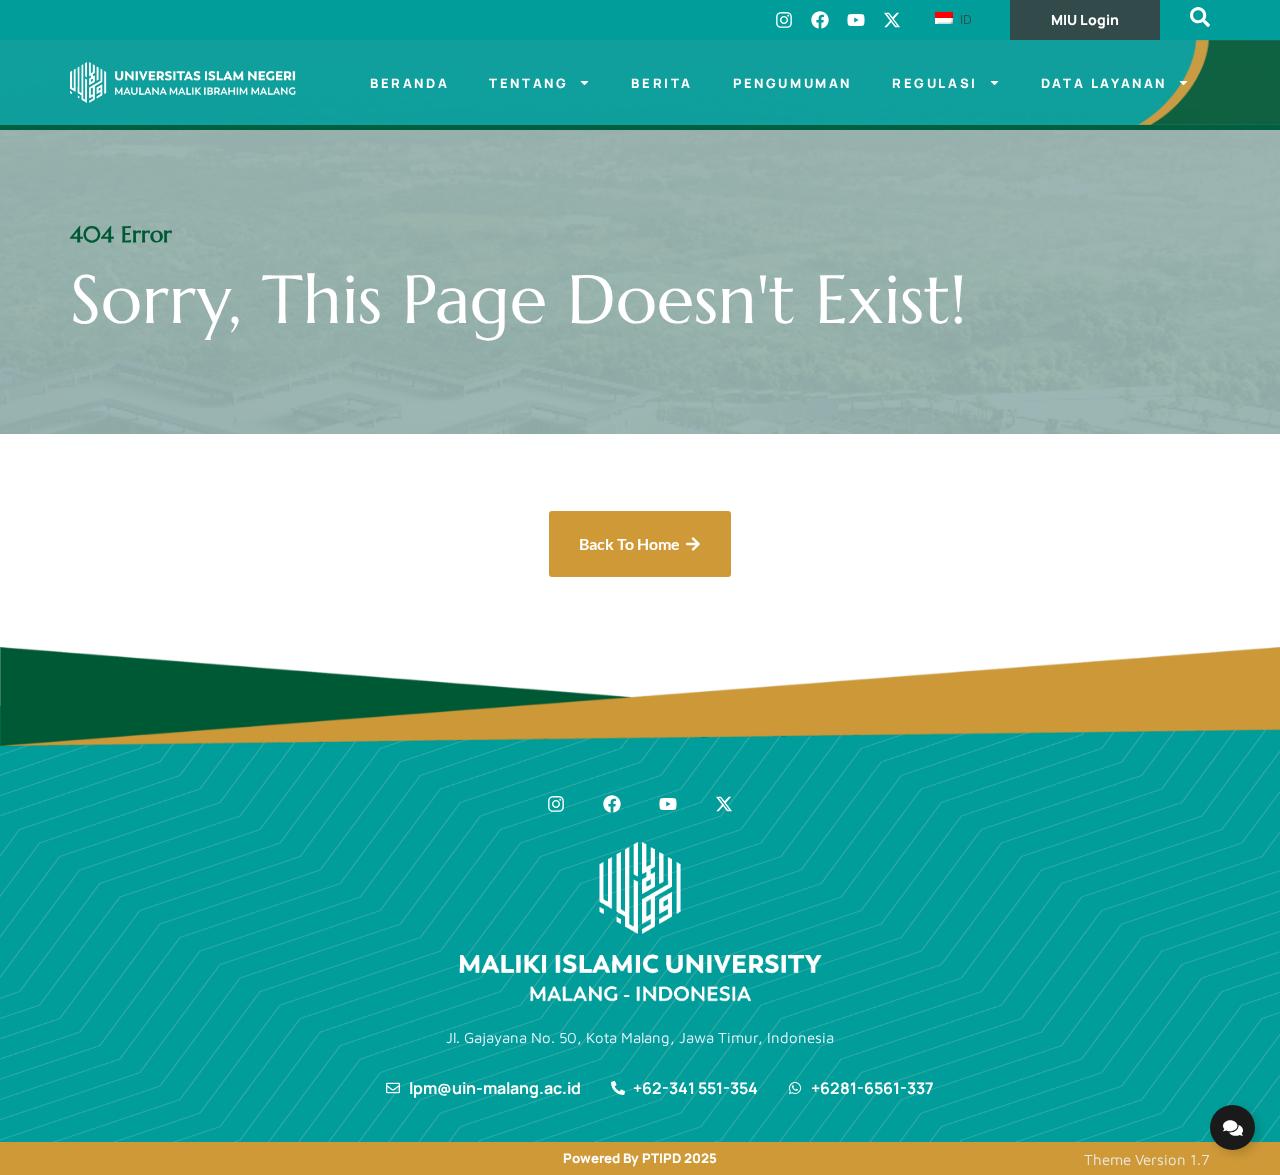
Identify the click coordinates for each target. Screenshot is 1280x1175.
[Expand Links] (1232, 1127)
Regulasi (935, 83)
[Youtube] (856, 20)
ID (964, 19)
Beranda (409, 83)
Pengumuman (792, 83)
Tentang (528, 83)
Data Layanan (1104, 83)
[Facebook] (820, 20)
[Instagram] (784, 20)
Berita (662, 83)
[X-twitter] (892, 20)
